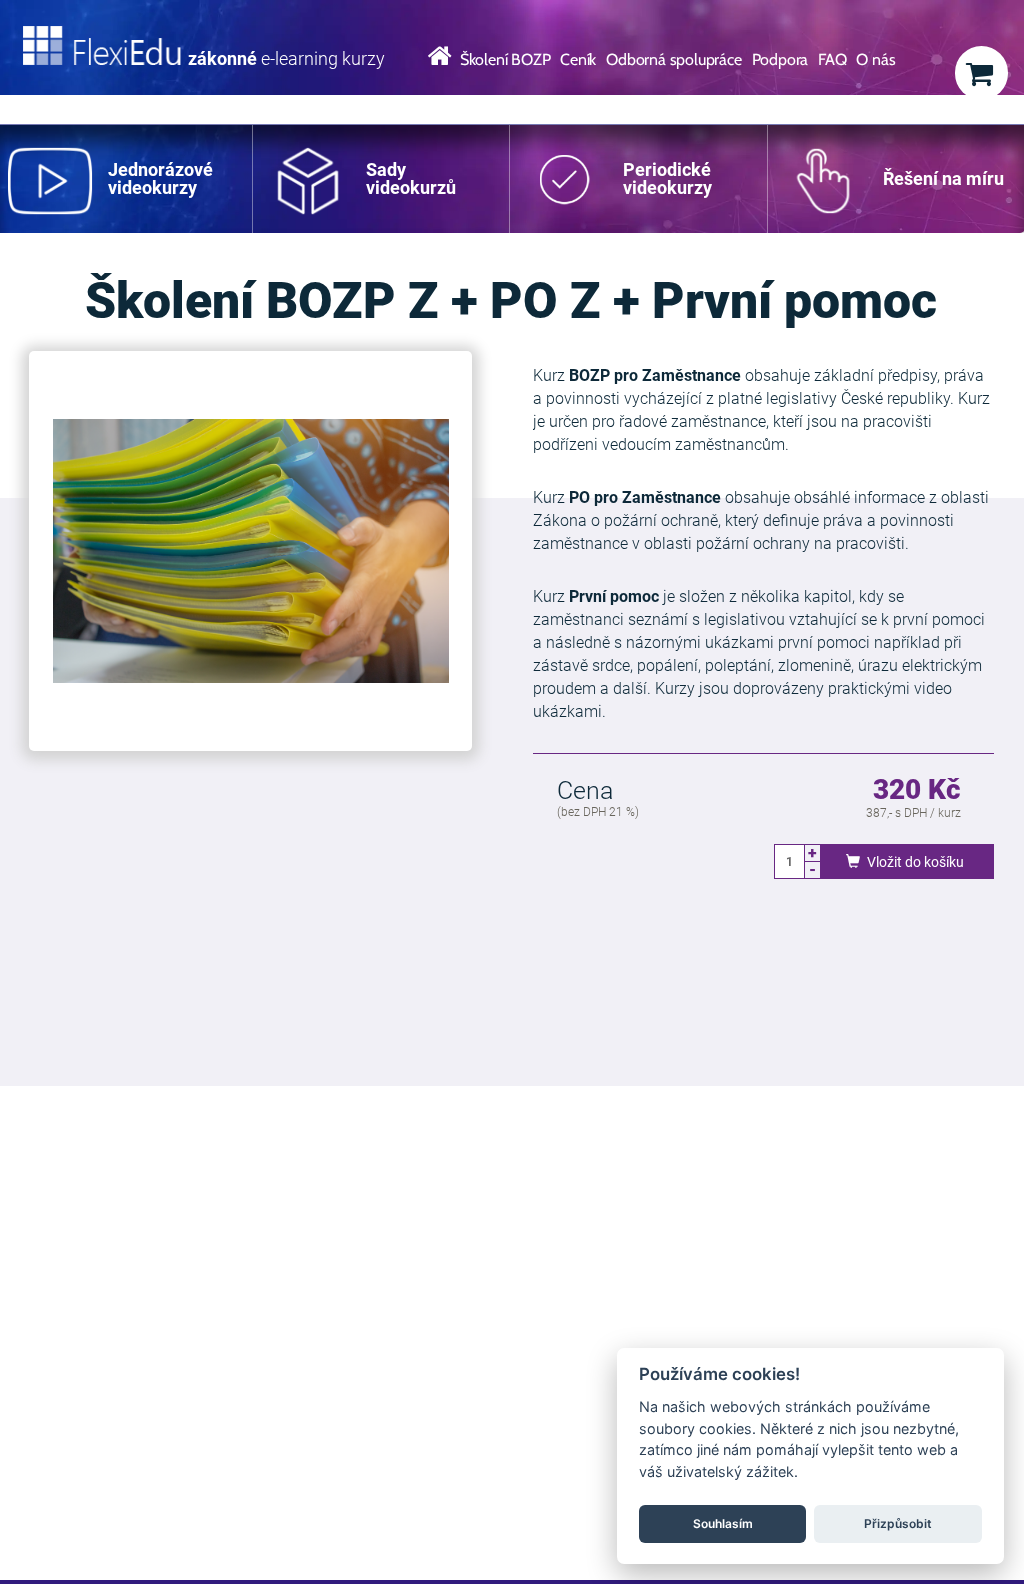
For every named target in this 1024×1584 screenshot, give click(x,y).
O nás (875, 59)
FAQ (832, 59)
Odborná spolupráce (673, 59)
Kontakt (458, 103)
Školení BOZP (505, 59)
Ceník (578, 59)
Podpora (780, 59)
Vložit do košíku (914, 862)
